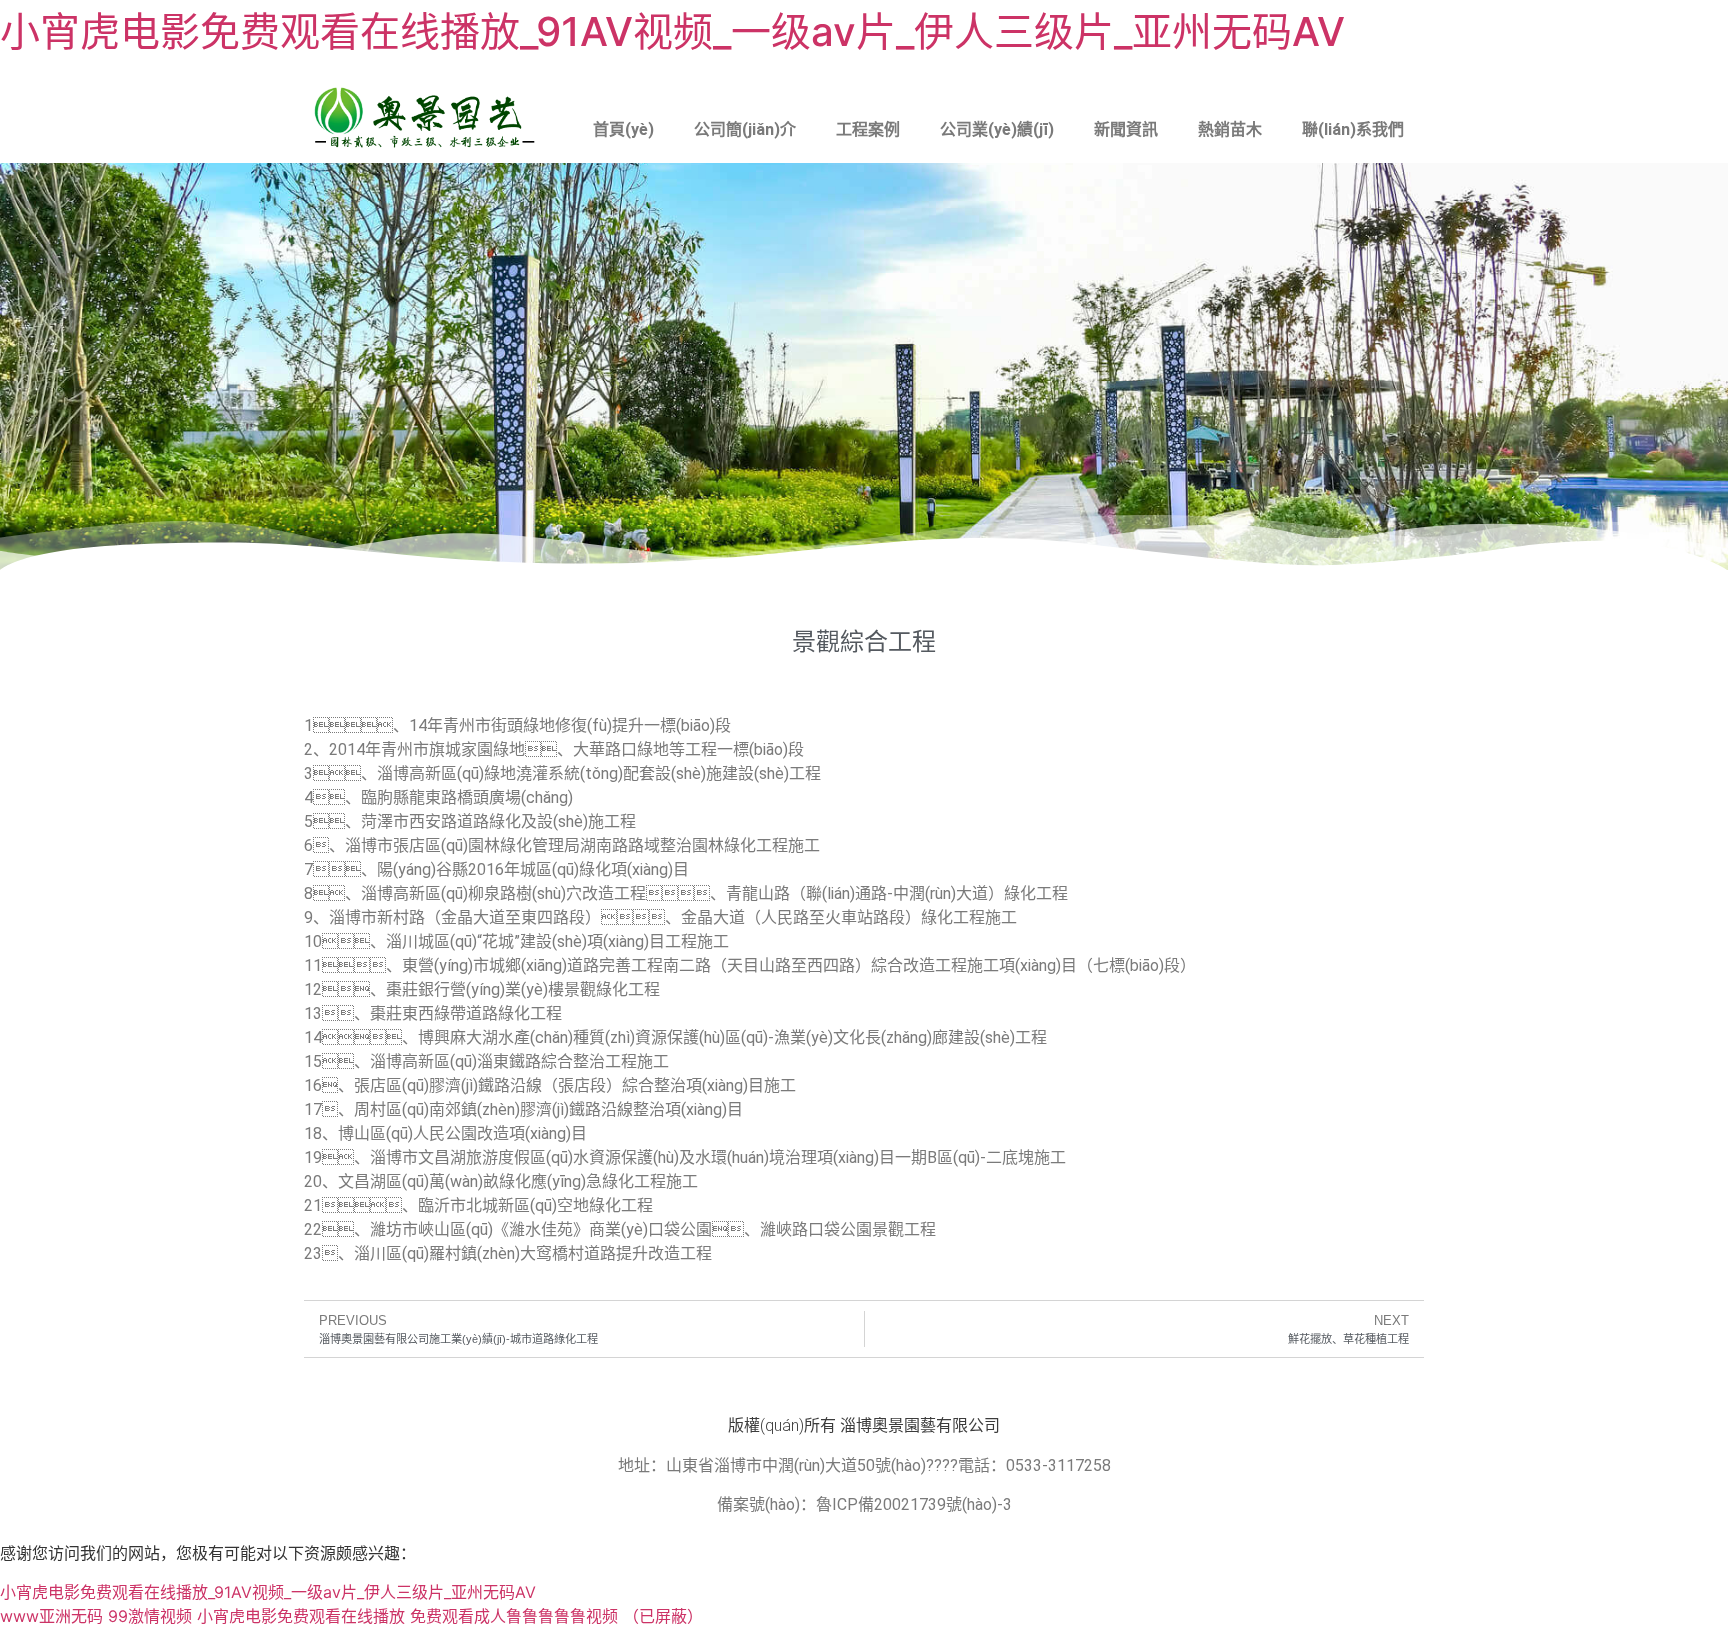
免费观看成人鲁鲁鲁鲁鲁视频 (514, 1616)
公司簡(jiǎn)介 (745, 129)
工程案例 (868, 129)
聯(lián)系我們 (1353, 129)
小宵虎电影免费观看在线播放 (301, 1616)
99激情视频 (150, 1616)
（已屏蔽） (663, 1616)
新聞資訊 (1126, 129)
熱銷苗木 (1230, 129)
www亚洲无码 (51, 1616)
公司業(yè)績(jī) (997, 129)
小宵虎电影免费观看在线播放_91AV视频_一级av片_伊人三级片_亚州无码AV (672, 31)
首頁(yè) (623, 129)
